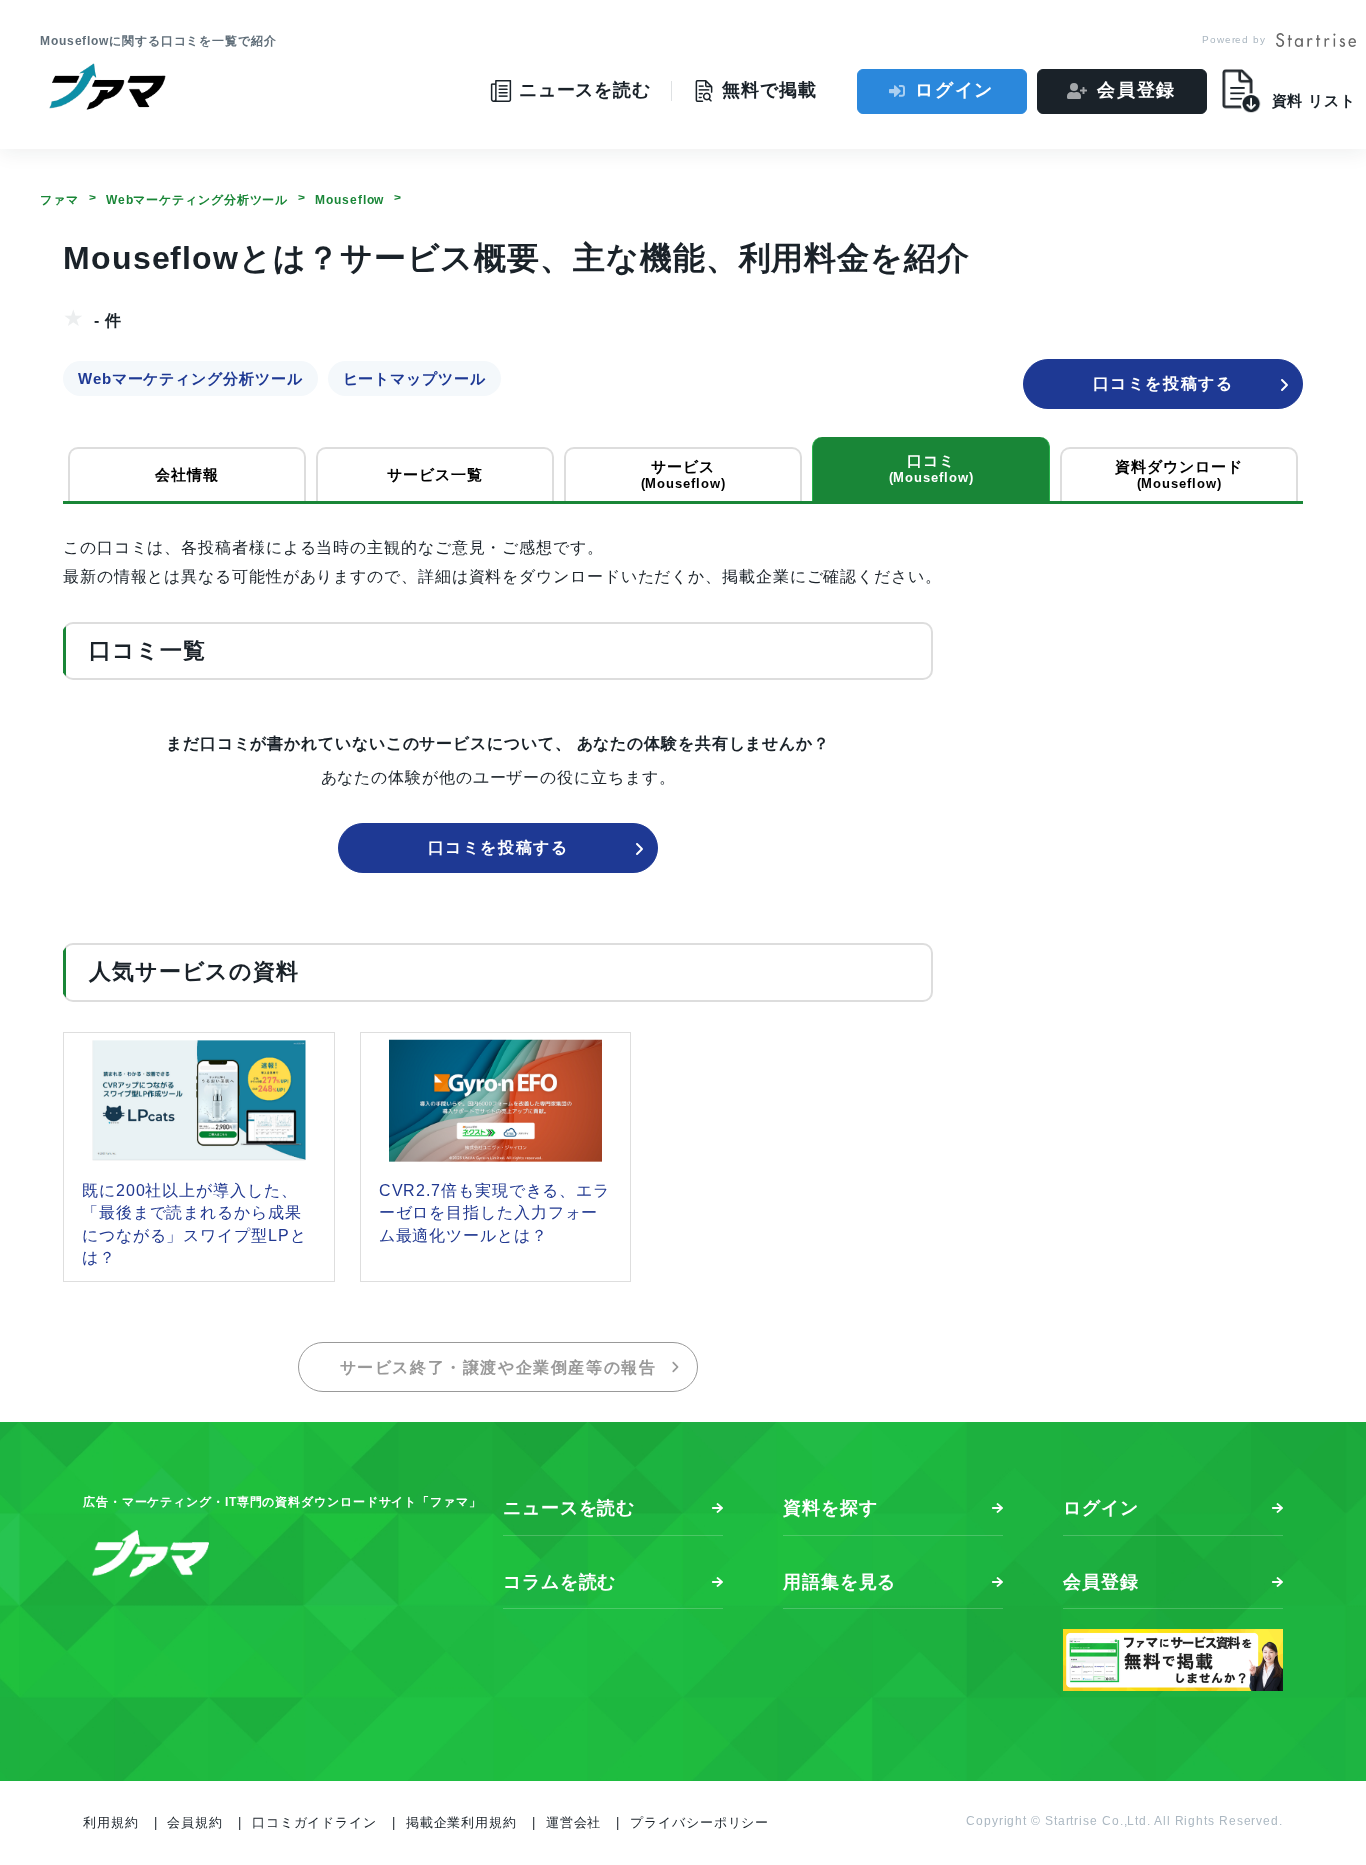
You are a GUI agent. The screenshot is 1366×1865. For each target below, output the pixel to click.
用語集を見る (839, 1582)
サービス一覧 (434, 474)
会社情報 (187, 474)
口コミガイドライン (314, 1822)
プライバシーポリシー (699, 1822)
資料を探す (830, 1508)
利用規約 (111, 1822)
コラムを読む (559, 1582)
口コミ (931, 468)
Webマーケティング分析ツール (190, 378)
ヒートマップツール (414, 378)
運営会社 (574, 1822)
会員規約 (195, 1822)
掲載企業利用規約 (461, 1822)
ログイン (954, 90)
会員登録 (1136, 90)
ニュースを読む (569, 1508)
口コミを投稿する (1163, 383)
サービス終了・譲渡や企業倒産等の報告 (498, 1367)
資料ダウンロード (1178, 474)
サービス (683, 474)
